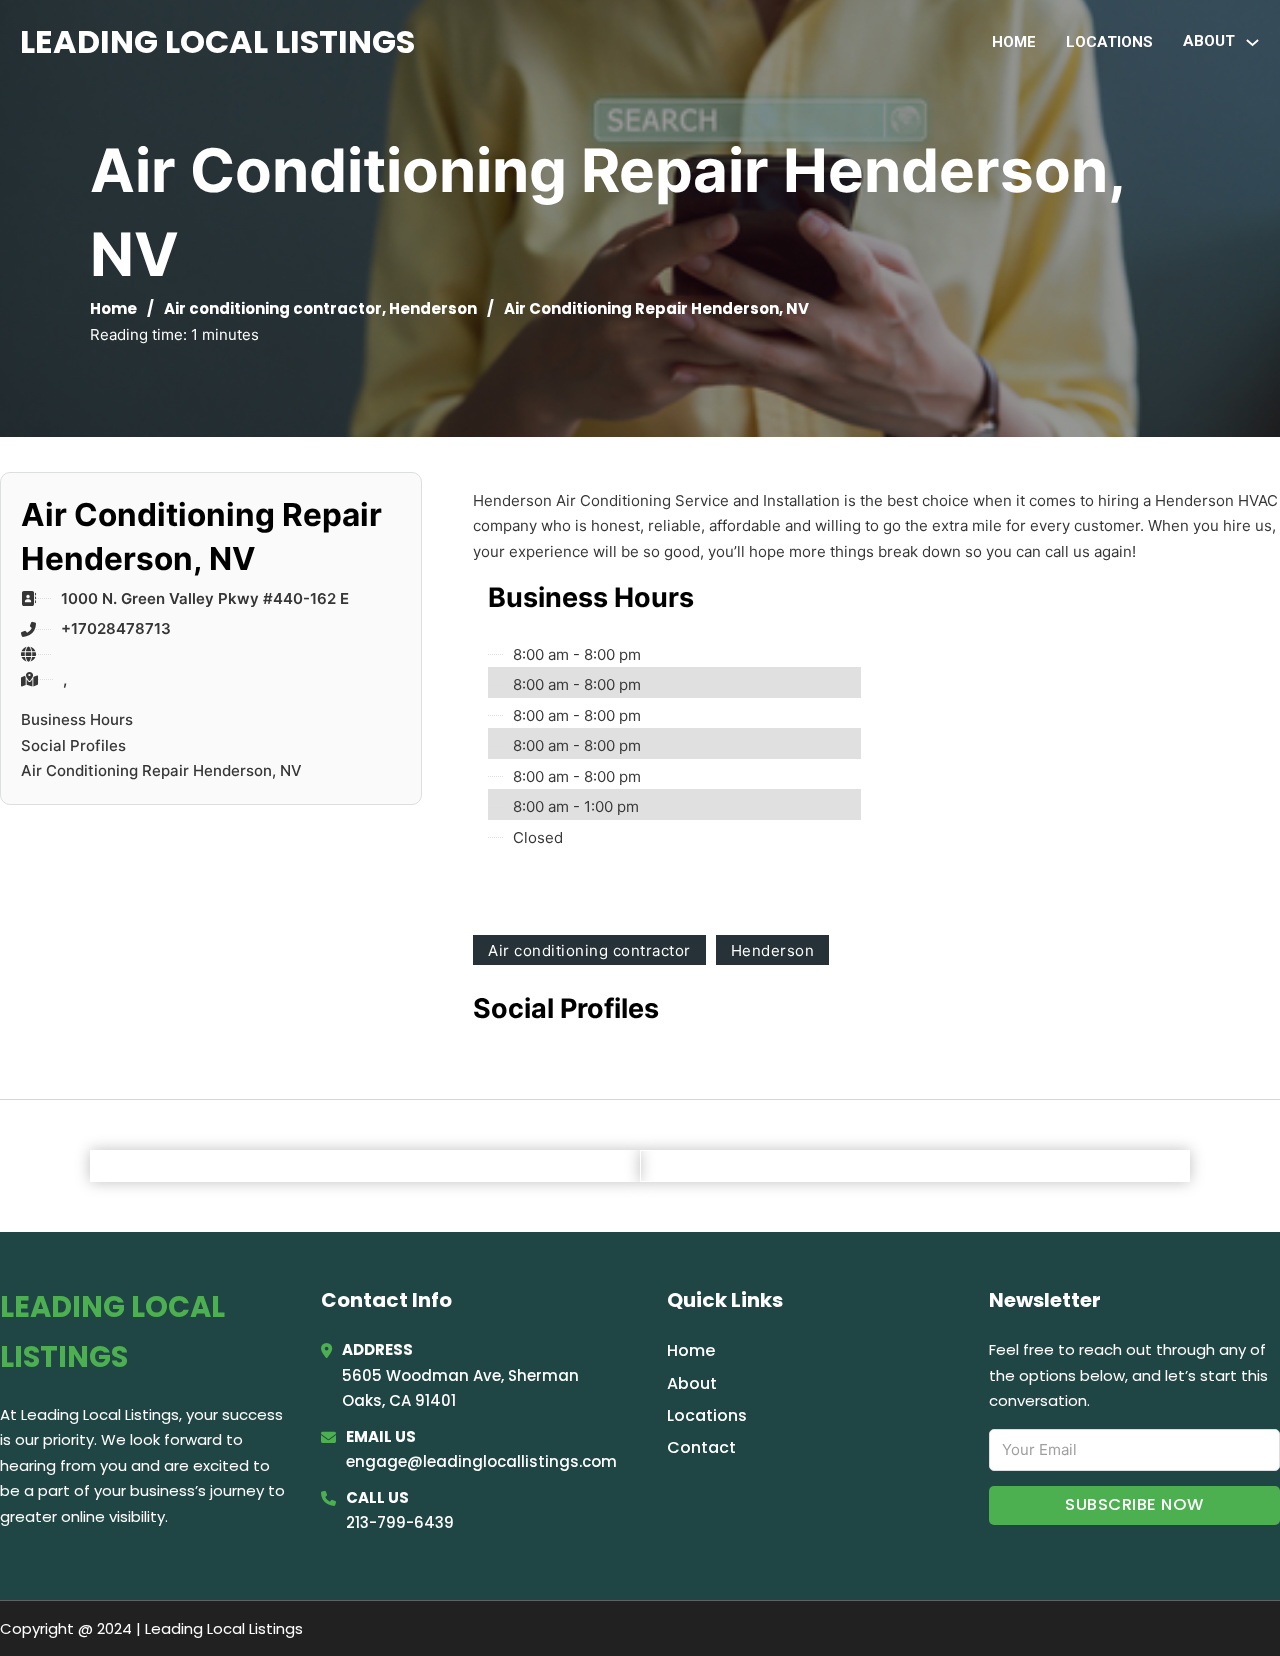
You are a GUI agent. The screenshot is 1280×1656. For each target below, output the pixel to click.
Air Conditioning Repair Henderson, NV (161, 770)
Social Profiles (73, 745)
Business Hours (77, 719)
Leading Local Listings (217, 41)
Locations (1109, 42)
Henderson (433, 308)
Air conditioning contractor (273, 308)
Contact (701, 1447)
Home (1014, 42)
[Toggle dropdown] (1252, 42)
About (692, 1383)
